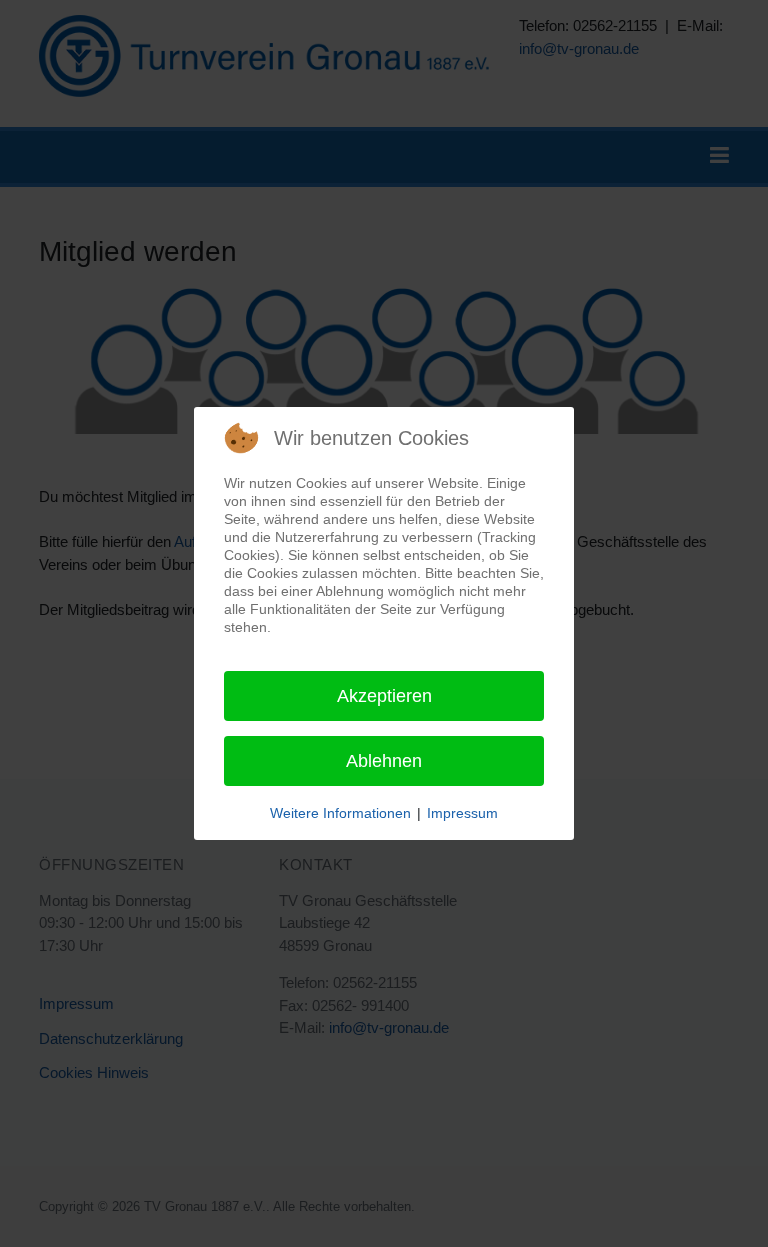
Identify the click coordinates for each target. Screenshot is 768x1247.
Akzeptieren (384, 696)
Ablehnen (384, 761)
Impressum (462, 813)
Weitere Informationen (340, 813)
